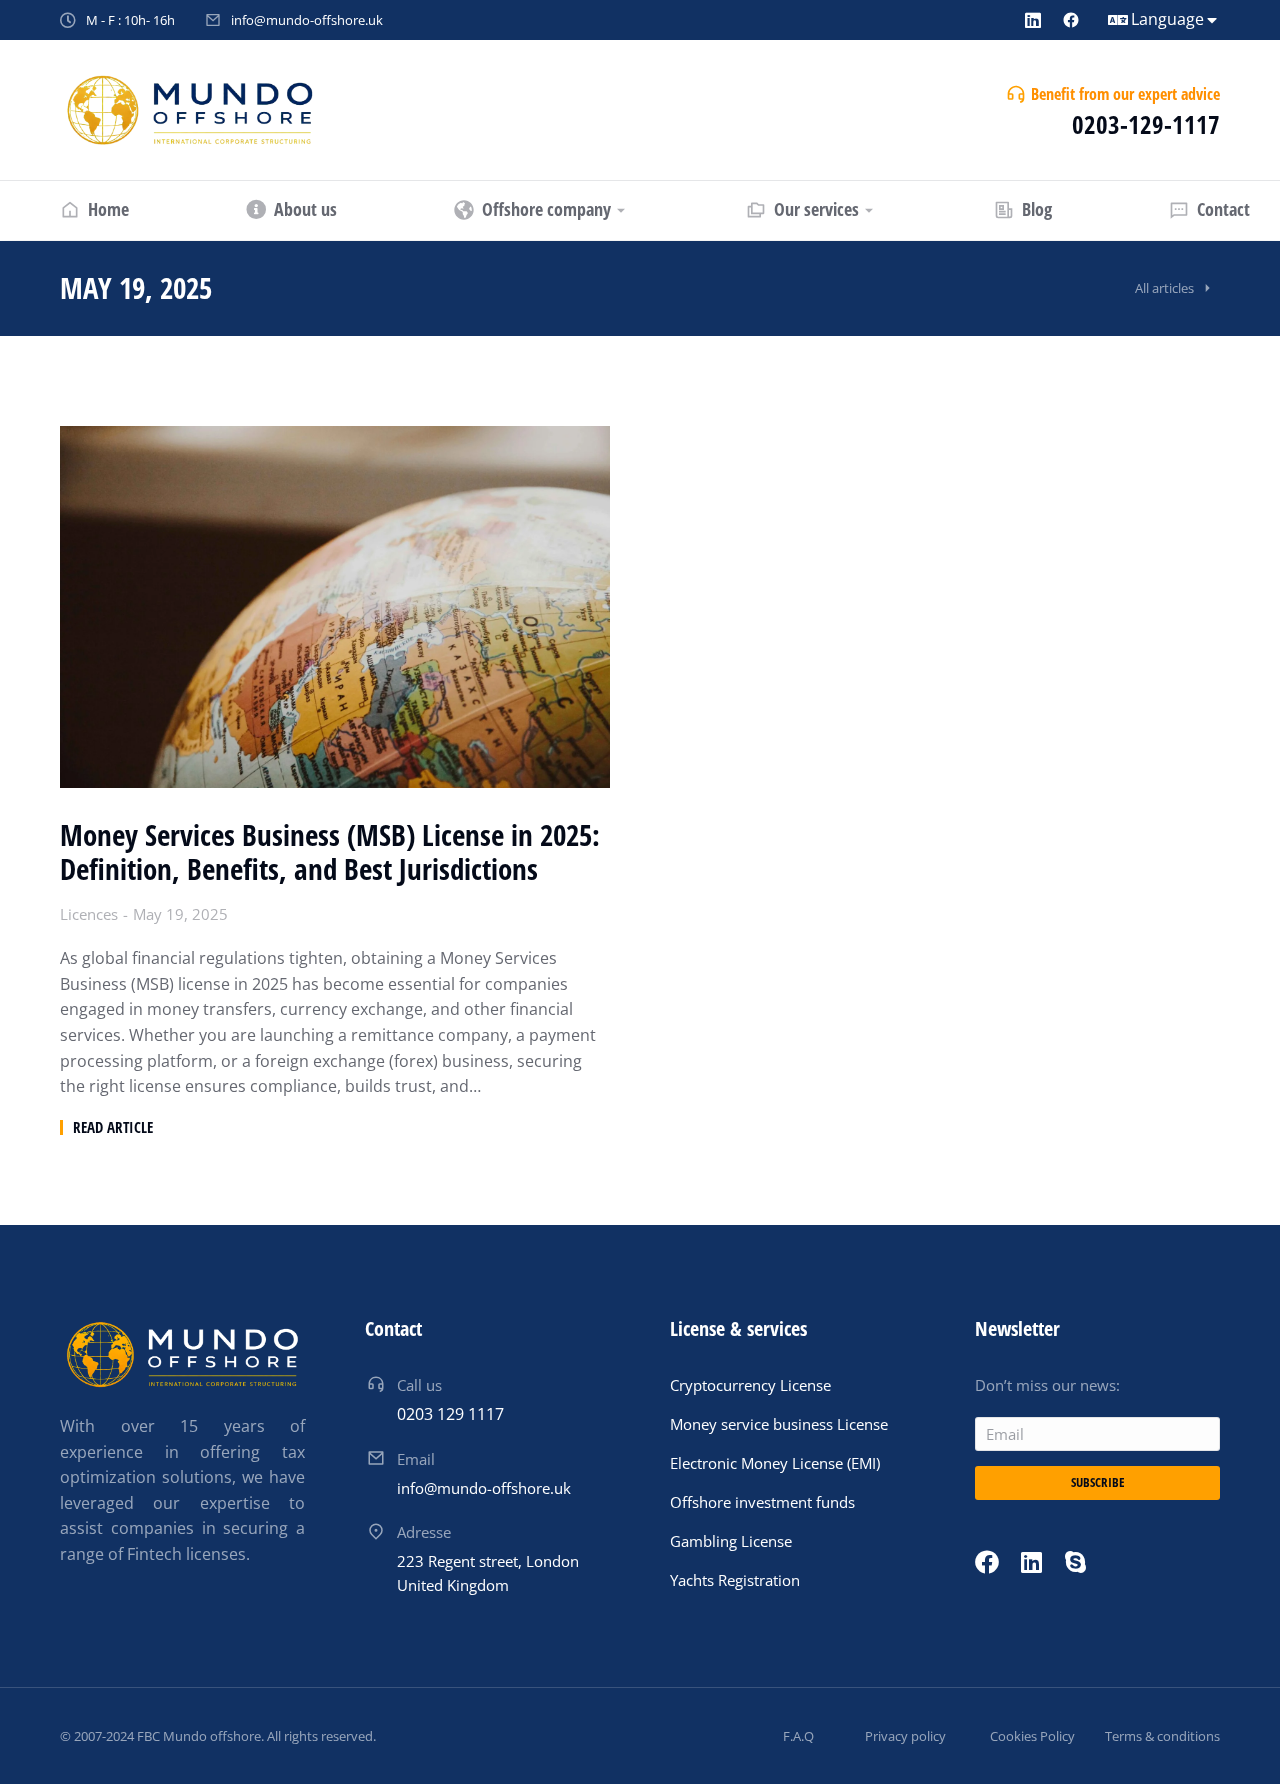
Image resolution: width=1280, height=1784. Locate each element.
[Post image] (335, 607)
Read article (113, 1127)
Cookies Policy (1032, 1736)
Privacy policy (905, 1736)
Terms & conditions (1162, 1736)
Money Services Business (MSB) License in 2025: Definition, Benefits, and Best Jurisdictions (330, 853)
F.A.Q (798, 1736)
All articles (1164, 288)
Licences (89, 914)
